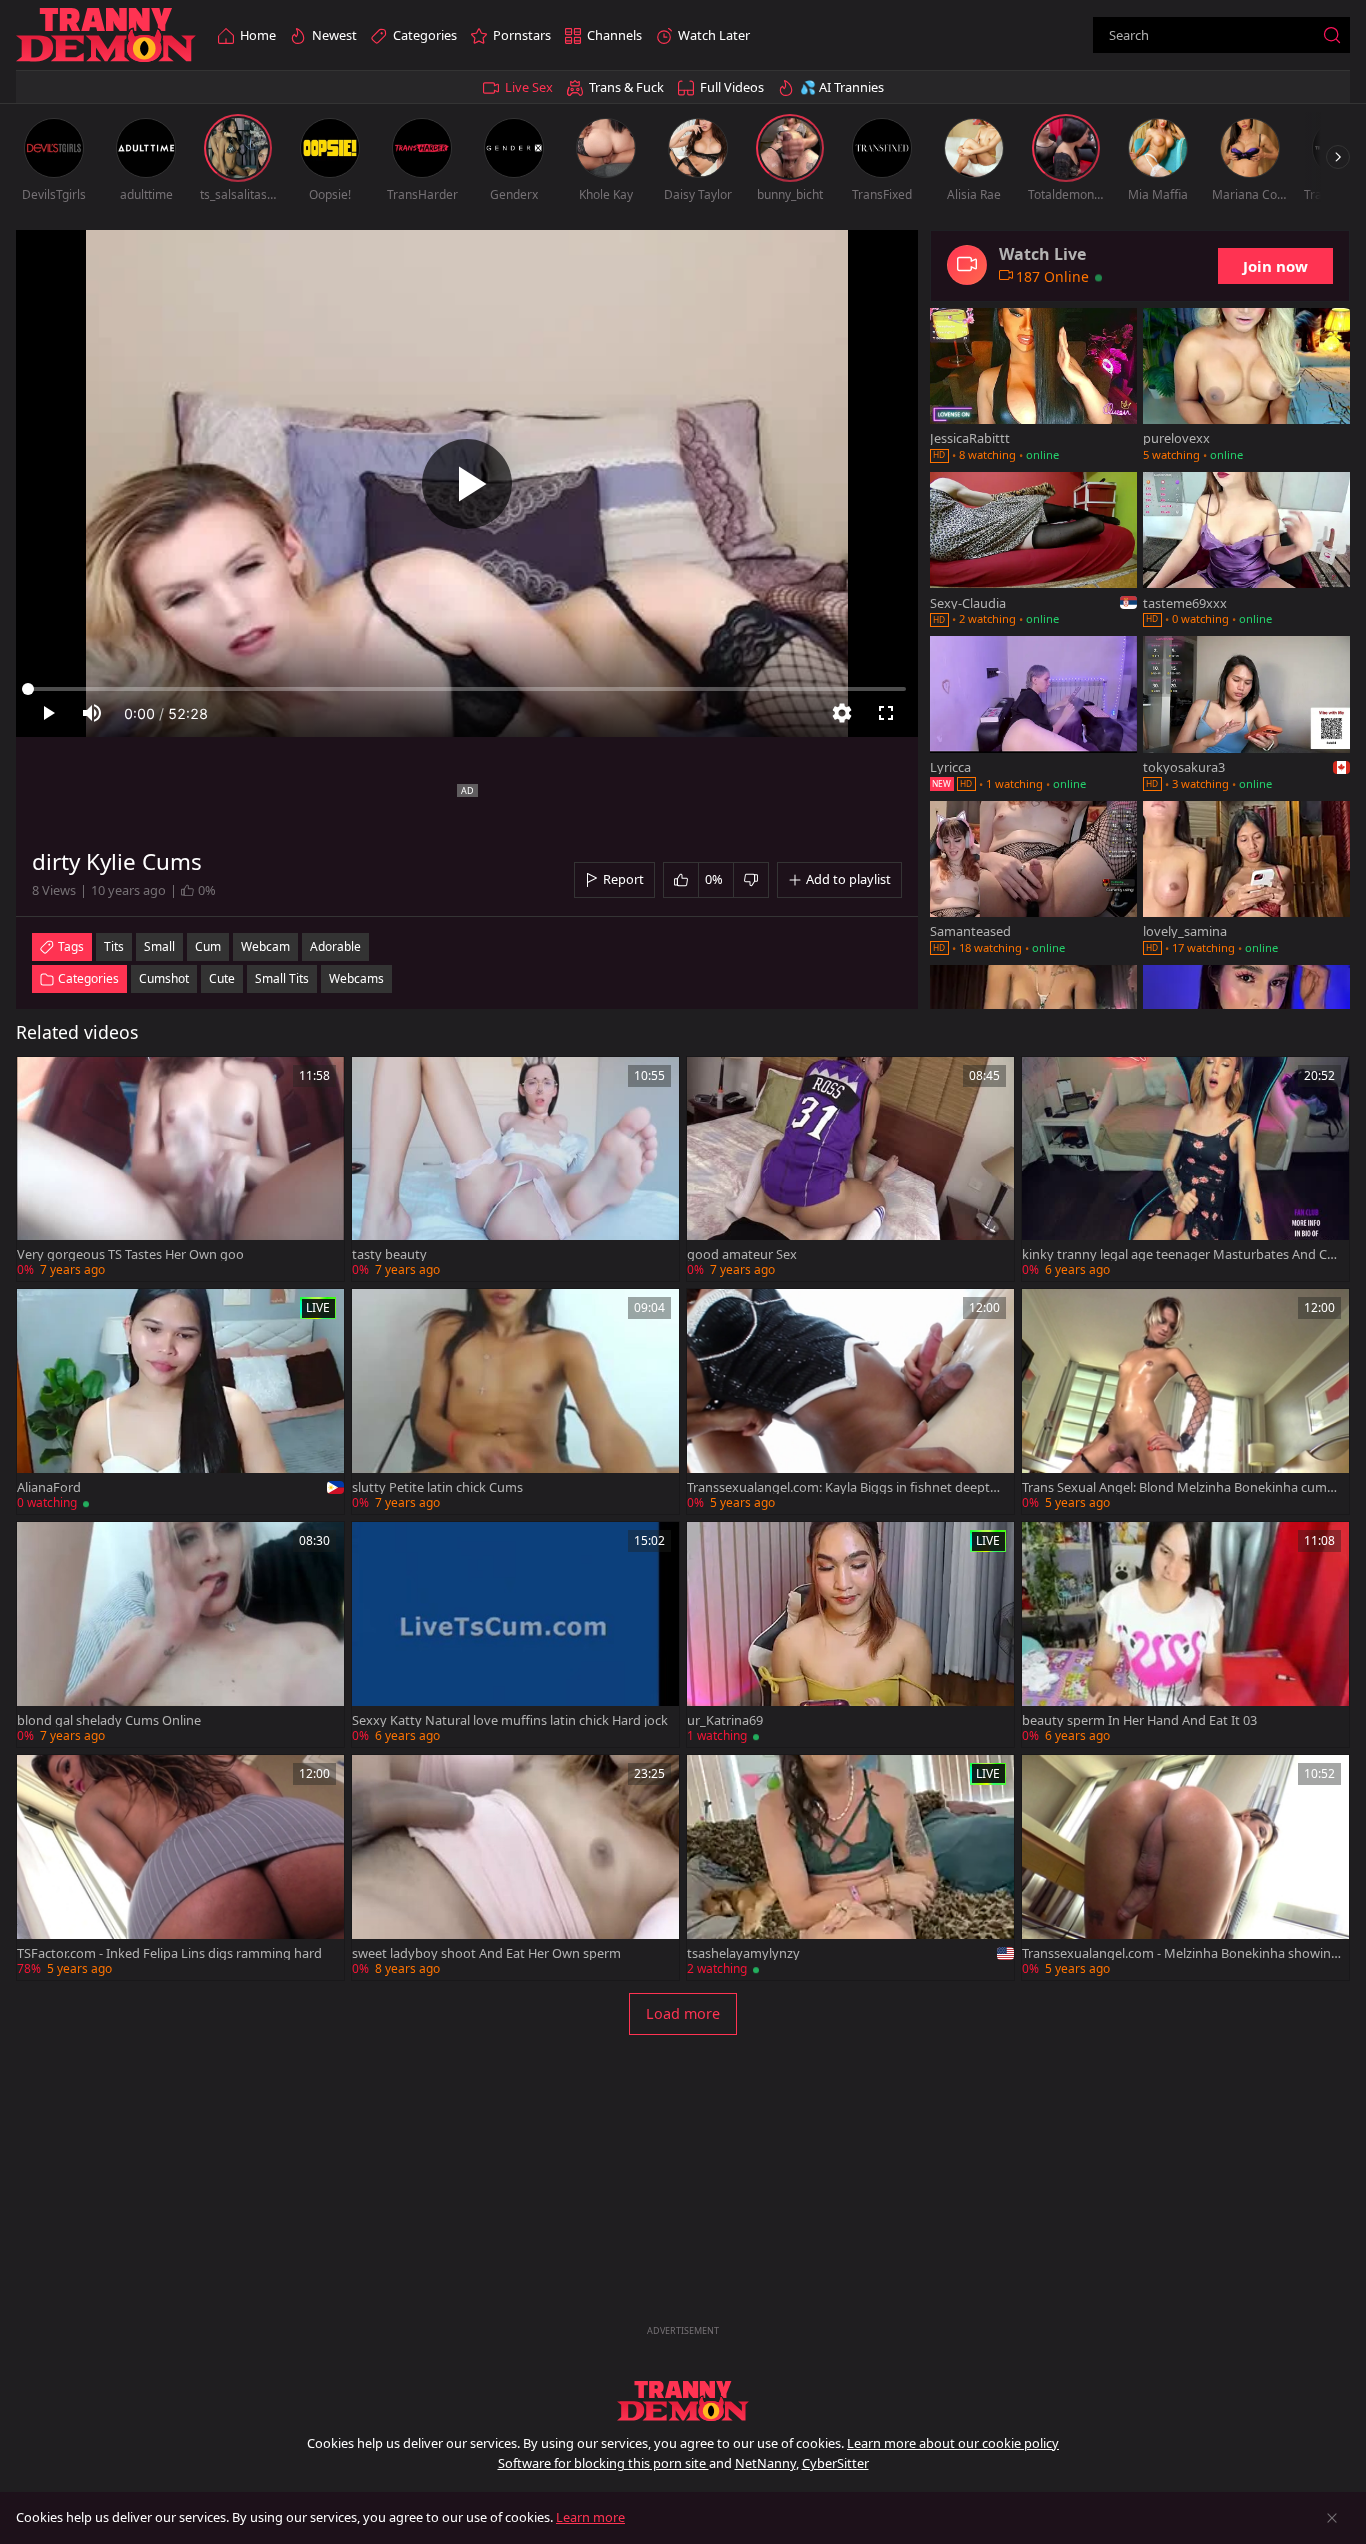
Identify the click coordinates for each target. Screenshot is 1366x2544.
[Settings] (842, 713)
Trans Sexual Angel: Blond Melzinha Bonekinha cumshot (1181, 1487)
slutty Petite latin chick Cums (437, 1487)
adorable (335, 946)
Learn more (590, 2517)
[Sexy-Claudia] (1033, 551)
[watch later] (41, 1081)
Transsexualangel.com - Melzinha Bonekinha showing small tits (1180, 1953)
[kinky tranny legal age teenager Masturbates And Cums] (1185, 1169)
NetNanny (765, 2463)
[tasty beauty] (515, 1169)
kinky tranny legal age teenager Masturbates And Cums (1178, 1254)
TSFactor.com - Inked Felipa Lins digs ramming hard (169, 1953)
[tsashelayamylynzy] (850, 1867)
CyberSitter (835, 2463)
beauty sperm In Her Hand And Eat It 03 (1139, 1720)
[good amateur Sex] (850, 1169)
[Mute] (92, 713)
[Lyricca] (1033, 715)
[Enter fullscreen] (886, 713)
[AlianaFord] (180, 1401)
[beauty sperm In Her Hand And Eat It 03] (1185, 1634)
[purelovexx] (1246, 387)
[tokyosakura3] (1246, 715)
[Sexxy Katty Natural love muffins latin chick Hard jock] (515, 1634)
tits (114, 946)
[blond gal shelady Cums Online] (180, 1634)
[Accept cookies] (1332, 2518)
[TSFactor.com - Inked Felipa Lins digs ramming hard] (180, 1867)
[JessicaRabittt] (1033, 387)
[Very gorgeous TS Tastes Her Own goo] (180, 1169)
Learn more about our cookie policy (953, 2443)
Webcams (356, 978)
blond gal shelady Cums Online (109, 1720)
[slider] (467, 689)
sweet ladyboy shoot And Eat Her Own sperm (486, 1953)
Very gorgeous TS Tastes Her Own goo (130, 1254)
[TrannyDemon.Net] (106, 35)
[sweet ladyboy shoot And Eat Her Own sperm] (515, 1867)
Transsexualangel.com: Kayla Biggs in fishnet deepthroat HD (845, 1487)
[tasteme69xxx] (1246, 551)
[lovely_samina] (1246, 880)
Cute (222, 978)
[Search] (1332, 35)
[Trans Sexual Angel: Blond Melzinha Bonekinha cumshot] (1185, 1401)
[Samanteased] (1033, 880)
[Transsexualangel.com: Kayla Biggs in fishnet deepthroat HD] (850, 1401)
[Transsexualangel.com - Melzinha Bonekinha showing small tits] (1185, 1867)
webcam (265, 946)
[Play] (467, 484)
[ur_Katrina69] (850, 1634)
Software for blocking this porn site (603, 2463)
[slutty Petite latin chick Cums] (515, 1401)
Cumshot (164, 978)
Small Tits (282, 978)
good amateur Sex (742, 1254)
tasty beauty (389, 1254)
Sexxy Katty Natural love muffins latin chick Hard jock (510, 1720)
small (159, 946)
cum (208, 946)
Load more (683, 2013)
